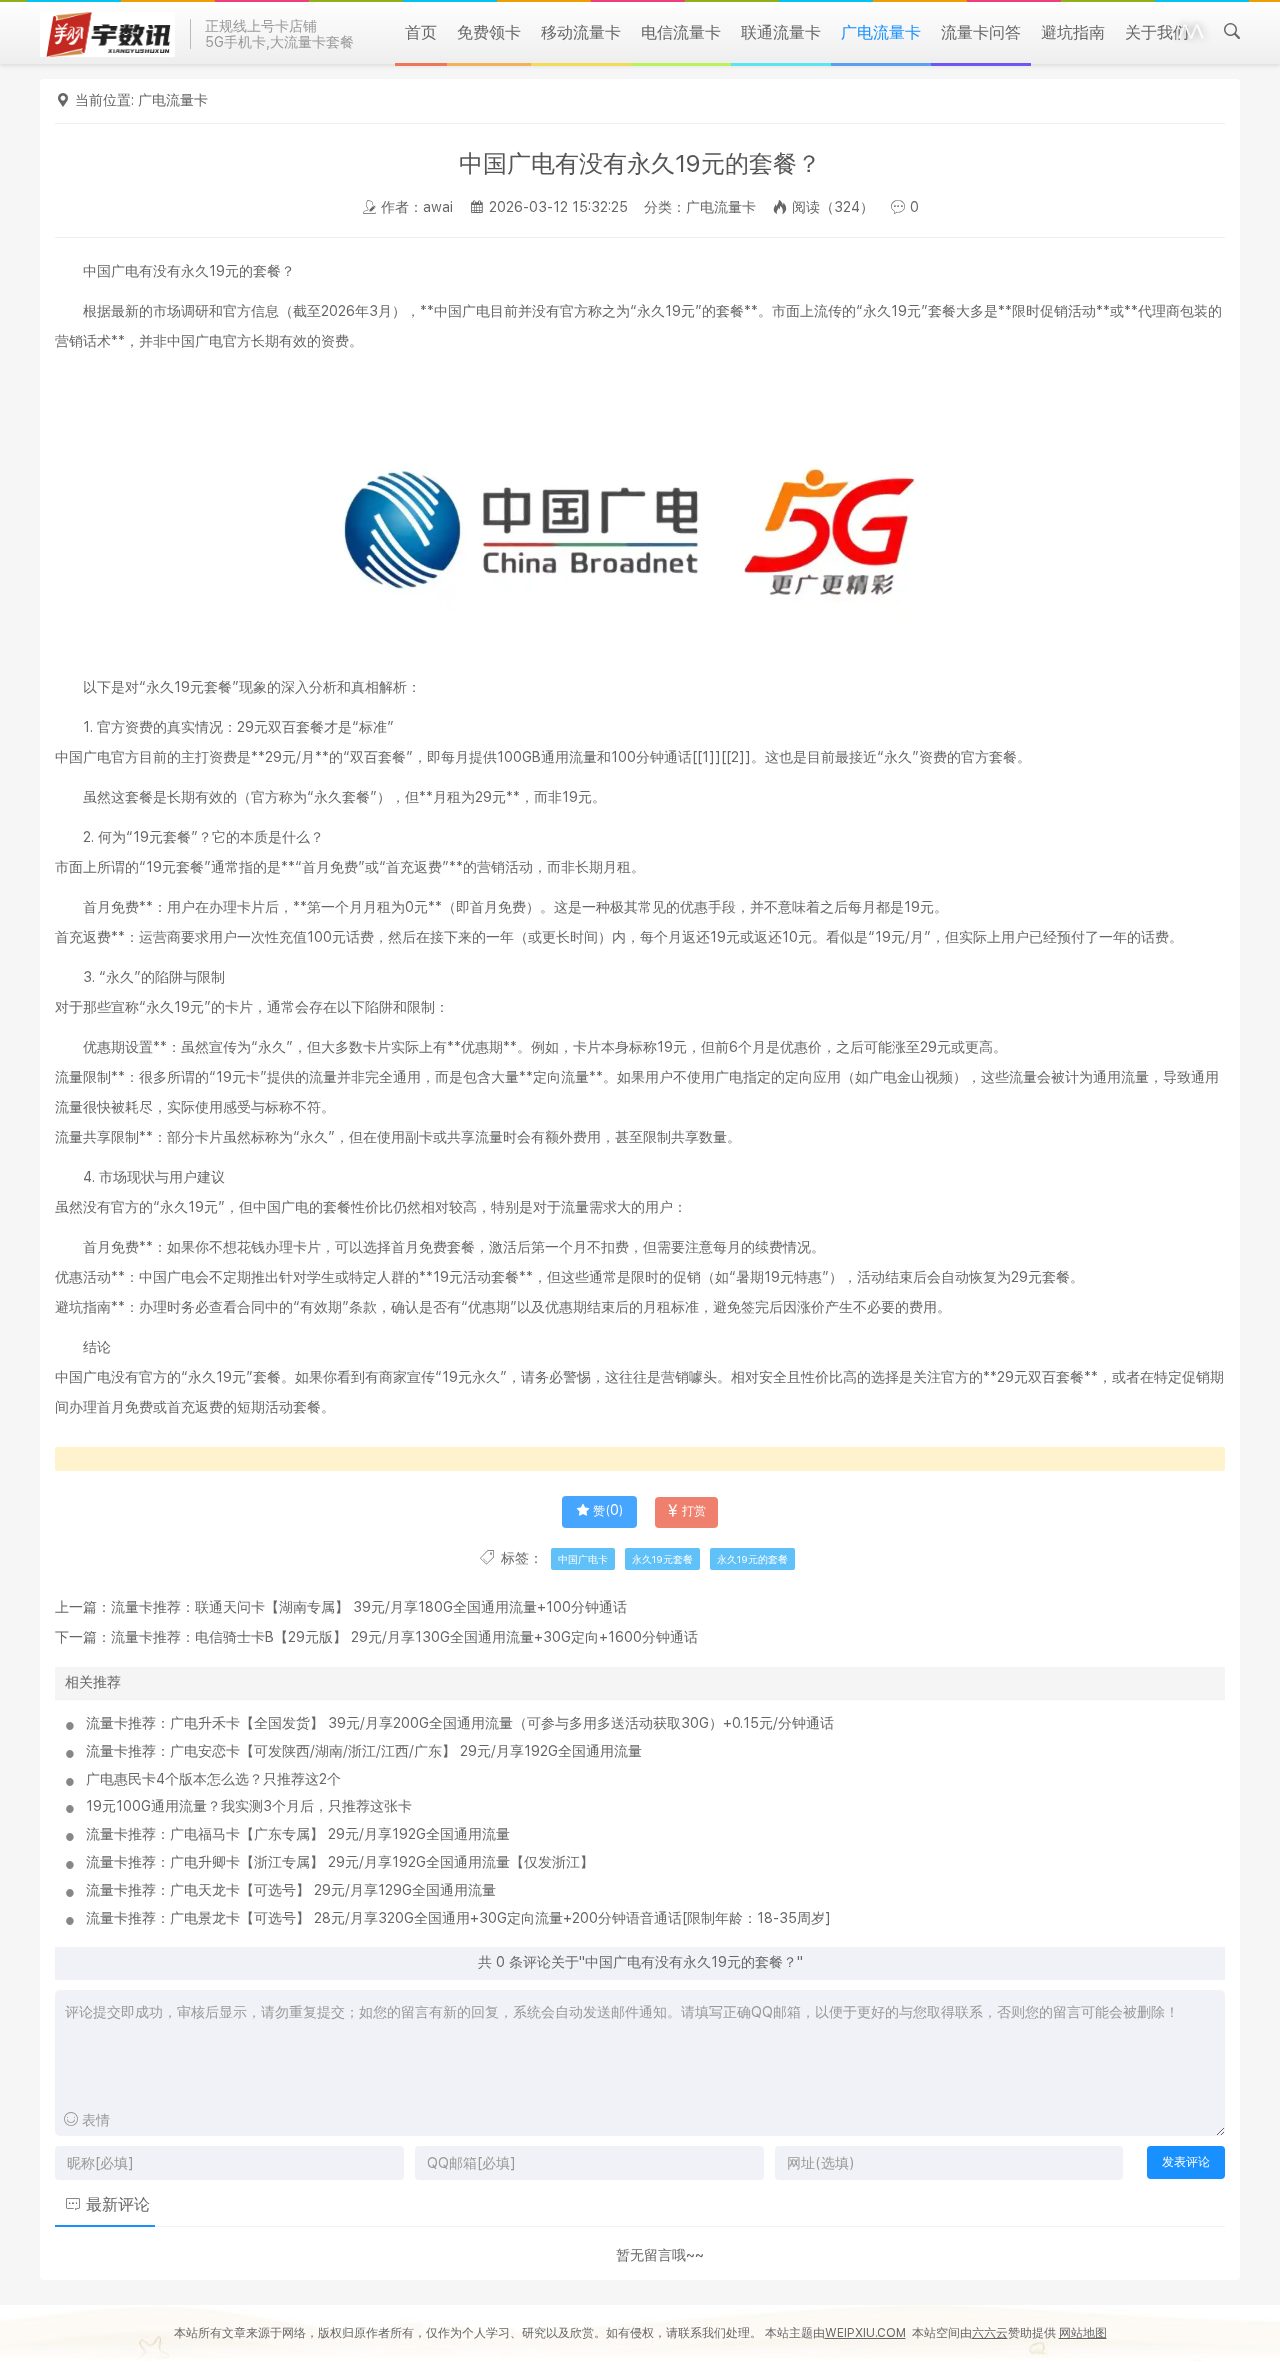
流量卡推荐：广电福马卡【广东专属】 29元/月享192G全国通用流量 (298, 1834)
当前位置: (106, 100)
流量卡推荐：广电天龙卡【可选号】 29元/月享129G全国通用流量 (291, 1890)
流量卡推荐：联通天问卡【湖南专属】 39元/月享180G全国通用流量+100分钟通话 (369, 1607)
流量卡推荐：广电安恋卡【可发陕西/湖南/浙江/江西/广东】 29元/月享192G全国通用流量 (364, 1751)
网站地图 (1083, 2333)
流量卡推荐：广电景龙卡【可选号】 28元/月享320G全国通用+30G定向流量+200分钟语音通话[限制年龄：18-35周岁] (458, 1918)
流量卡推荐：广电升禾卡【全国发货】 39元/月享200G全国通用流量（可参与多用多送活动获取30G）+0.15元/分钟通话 (460, 1723)
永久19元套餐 (662, 1559)
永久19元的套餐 (752, 1559)
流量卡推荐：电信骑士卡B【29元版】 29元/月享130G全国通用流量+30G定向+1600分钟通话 (404, 1637)
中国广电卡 (583, 1559)
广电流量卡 (173, 100)
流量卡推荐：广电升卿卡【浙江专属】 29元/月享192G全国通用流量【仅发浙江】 (340, 1862)
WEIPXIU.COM (865, 2333)
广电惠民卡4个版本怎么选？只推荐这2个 (213, 1779)
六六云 (990, 2333)
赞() (608, 1511)
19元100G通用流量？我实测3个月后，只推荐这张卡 (249, 1806)
